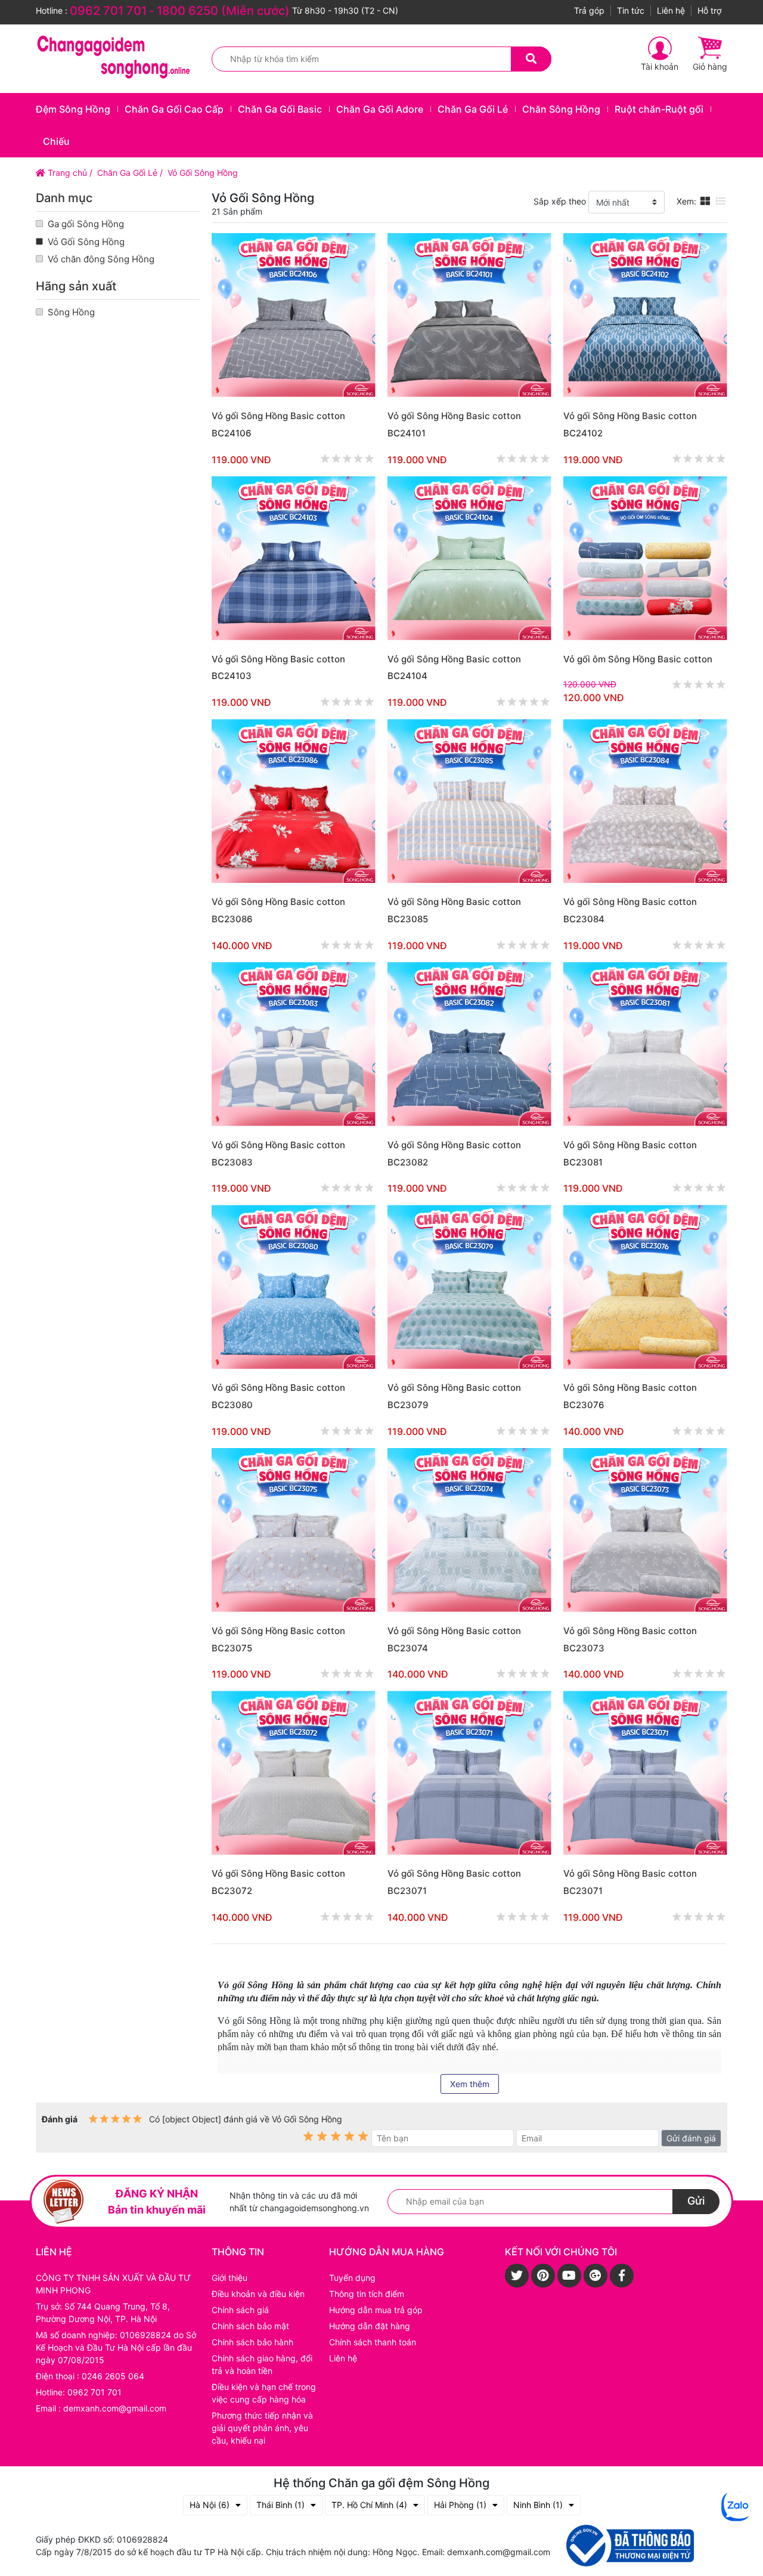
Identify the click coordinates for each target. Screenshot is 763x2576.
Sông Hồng (71, 312)
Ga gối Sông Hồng (86, 224)
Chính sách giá (240, 2310)
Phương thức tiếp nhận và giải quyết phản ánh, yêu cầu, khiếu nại (262, 2428)
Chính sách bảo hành (252, 2342)
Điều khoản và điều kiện (258, 2294)
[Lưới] (705, 201)
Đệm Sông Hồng (73, 109)
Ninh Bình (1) (538, 2505)
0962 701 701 (108, 11)
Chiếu (56, 141)
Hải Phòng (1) (460, 2505)
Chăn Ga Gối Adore (380, 109)
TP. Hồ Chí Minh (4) (369, 2505)
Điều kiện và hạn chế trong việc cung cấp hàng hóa (264, 2393)
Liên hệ (671, 10)
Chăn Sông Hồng (561, 109)
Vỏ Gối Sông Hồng (86, 242)
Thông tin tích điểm (367, 2294)
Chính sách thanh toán (373, 2342)
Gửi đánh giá (691, 2138)
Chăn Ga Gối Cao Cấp (174, 109)
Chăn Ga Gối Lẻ (473, 109)
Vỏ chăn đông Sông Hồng (101, 259)
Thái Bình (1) (280, 2505)
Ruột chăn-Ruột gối (659, 109)
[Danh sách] (721, 201)
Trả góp (589, 10)
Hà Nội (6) (210, 2505)
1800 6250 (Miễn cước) (223, 11)
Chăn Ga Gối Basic (280, 109)
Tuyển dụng (352, 2278)
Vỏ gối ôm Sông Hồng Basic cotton (638, 659)
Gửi (696, 2201)
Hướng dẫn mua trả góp (376, 2310)
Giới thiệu (229, 2278)
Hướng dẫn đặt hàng (370, 2326)
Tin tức (631, 10)
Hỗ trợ (709, 10)
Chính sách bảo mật (250, 2326)
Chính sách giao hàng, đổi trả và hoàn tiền (262, 2364)
